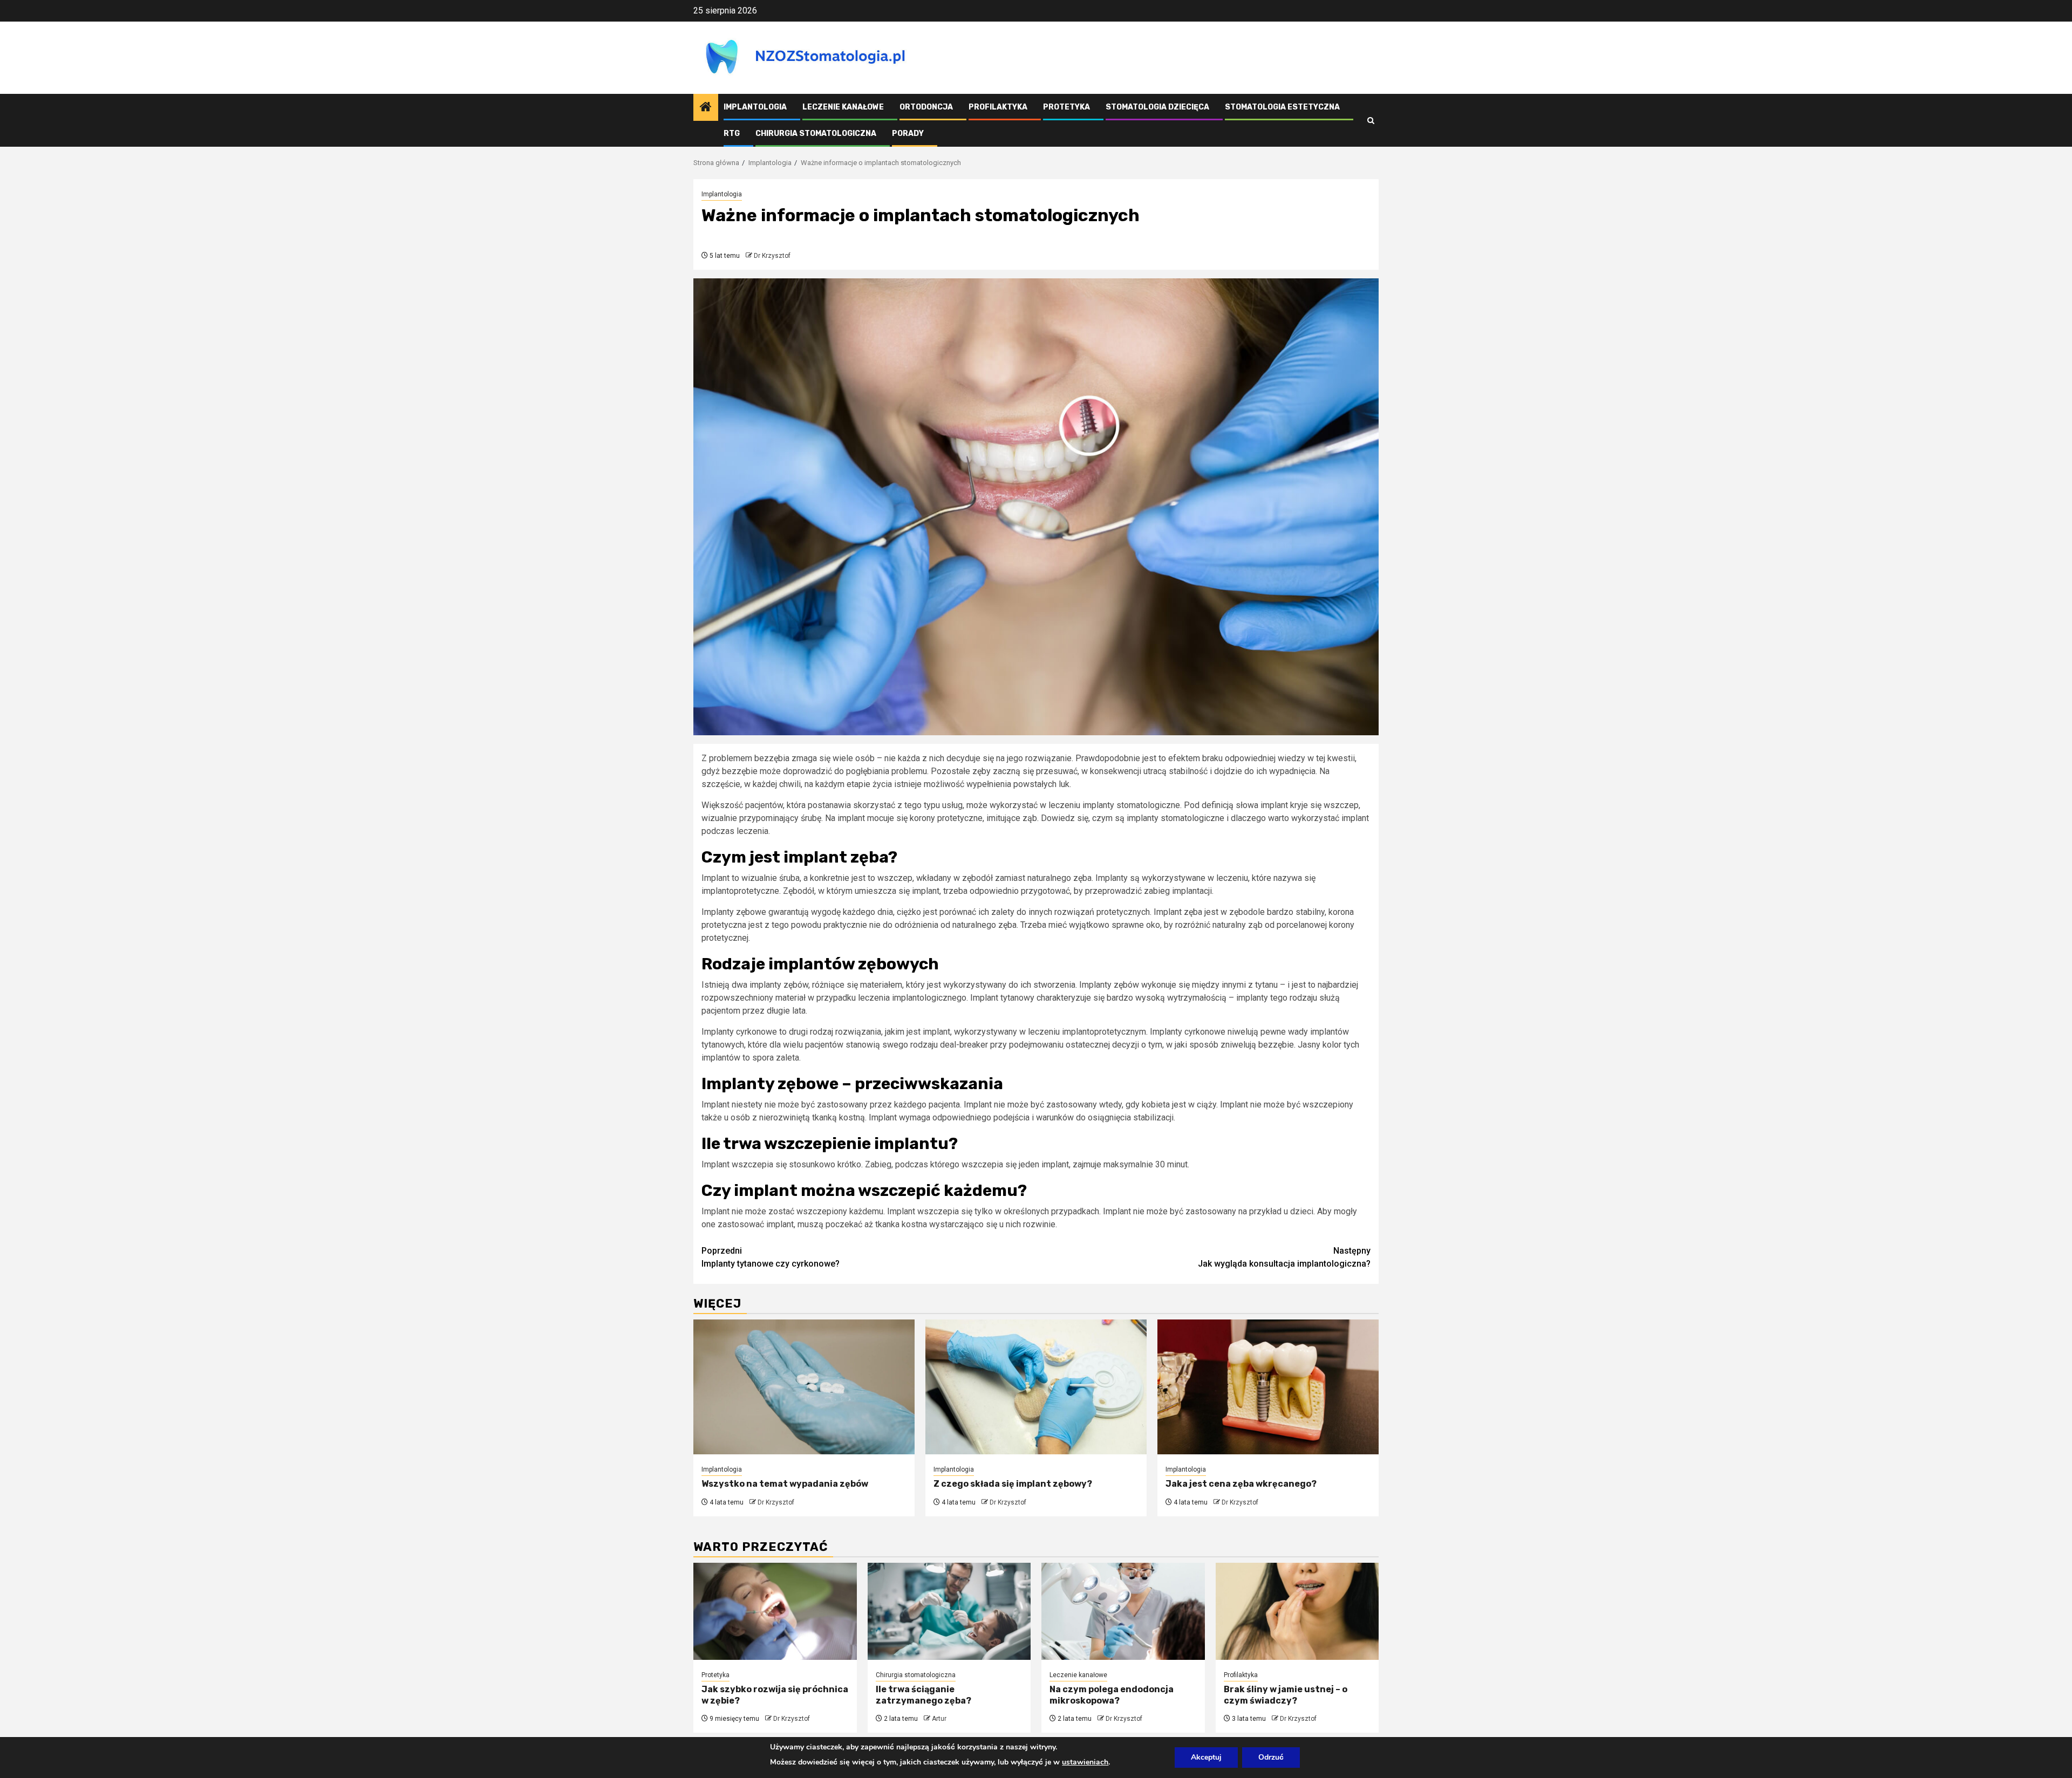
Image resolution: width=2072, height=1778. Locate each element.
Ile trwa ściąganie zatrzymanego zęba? (923, 1695)
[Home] (706, 108)
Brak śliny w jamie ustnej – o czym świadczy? (1286, 1695)
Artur (939, 1719)
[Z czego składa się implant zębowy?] (1036, 1387)
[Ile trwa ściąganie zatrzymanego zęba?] (949, 1611)
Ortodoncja (926, 107)
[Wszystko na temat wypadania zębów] (804, 1387)
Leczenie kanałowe (843, 107)
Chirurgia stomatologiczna (816, 134)
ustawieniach (1085, 1762)
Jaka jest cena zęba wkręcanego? (1241, 1484)
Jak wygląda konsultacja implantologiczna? (1284, 1257)
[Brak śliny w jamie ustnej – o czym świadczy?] (1297, 1611)
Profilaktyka (998, 107)
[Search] (1371, 121)
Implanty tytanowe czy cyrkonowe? (771, 1257)
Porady (908, 134)
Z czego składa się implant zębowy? (1013, 1484)
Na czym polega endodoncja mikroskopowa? (1112, 1695)
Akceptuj (1206, 1757)
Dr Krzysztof (772, 256)
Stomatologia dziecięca (1157, 107)
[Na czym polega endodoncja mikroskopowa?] (1123, 1611)
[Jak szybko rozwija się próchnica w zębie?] (775, 1611)
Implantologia (755, 107)
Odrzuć (1271, 1757)
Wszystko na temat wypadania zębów (785, 1484)
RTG (732, 134)
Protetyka (1066, 107)
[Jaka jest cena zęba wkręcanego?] (1268, 1387)
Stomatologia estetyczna (1282, 107)
